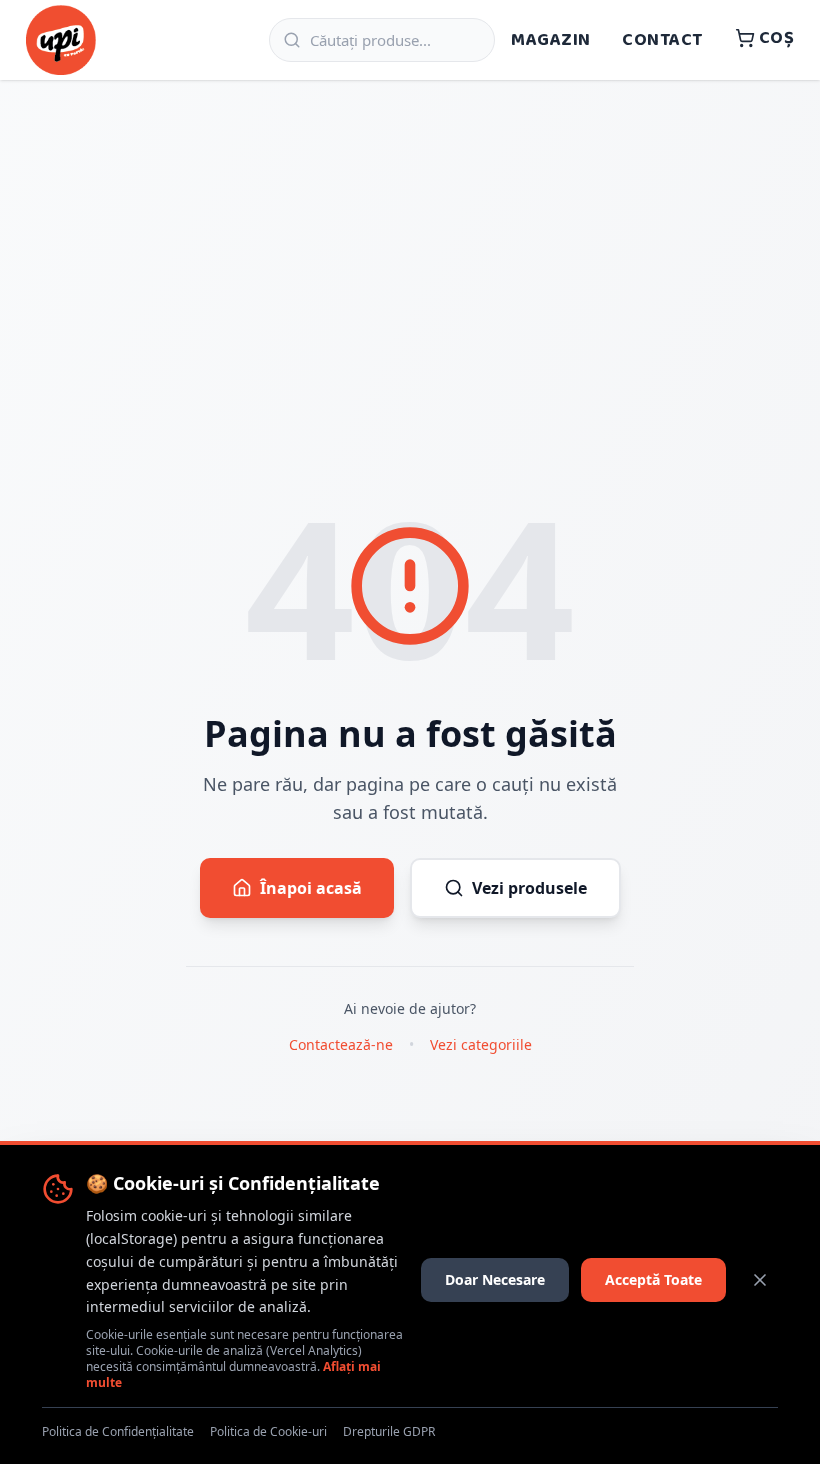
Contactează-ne (341, 1044)
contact (662, 40)
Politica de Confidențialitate (118, 1432)
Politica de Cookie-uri (268, 1432)
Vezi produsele (529, 888)
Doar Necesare (495, 1279)
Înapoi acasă (311, 888)
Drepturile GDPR (389, 1432)
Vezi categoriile (481, 1044)
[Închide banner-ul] (760, 1280)
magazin (550, 40)
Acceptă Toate (653, 1279)
